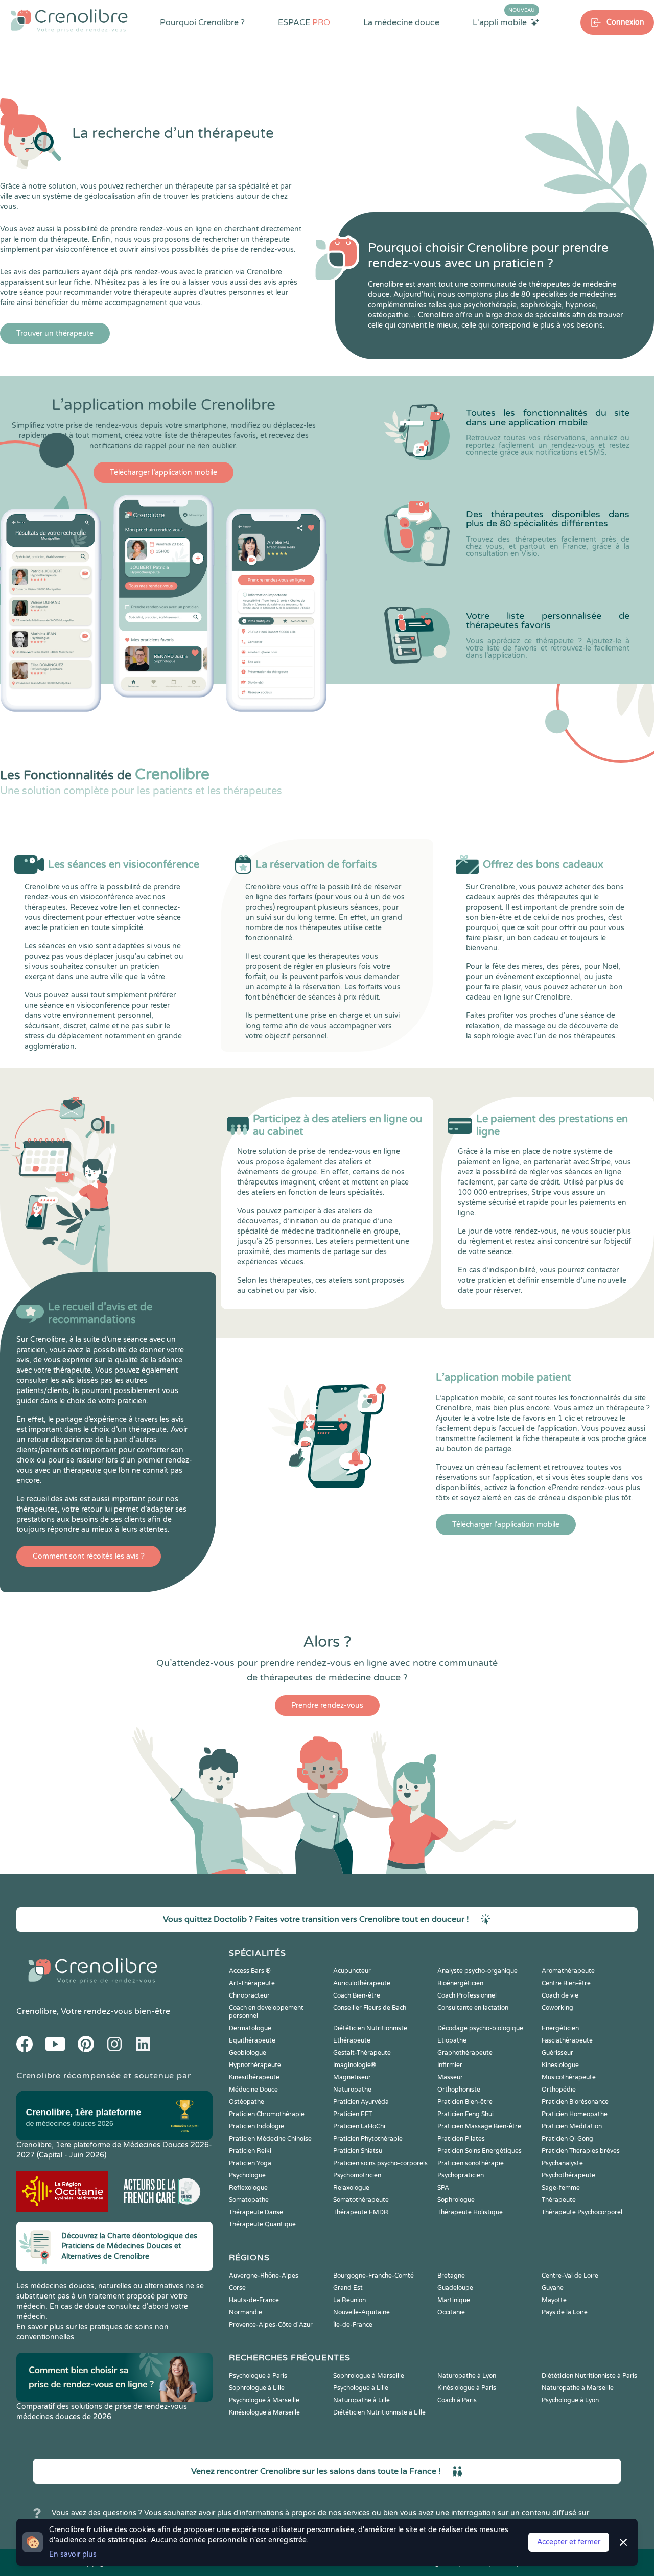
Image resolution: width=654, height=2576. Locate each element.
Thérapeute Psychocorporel (582, 2212)
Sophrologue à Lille (257, 2388)
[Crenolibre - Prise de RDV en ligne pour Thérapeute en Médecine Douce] (69, 20)
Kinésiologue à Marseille (264, 2412)
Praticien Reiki (250, 2151)
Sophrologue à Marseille (369, 2376)
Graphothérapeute (465, 2053)
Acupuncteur (352, 1971)
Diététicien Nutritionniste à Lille (379, 2412)
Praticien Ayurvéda (361, 2102)
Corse (237, 2288)
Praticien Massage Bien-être (479, 2126)
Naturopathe (352, 2090)
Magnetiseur (352, 2077)
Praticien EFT (353, 2114)
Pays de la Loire (565, 2312)
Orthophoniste (459, 2090)
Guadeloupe (455, 2288)
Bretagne (451, 2276)
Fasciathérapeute (567, 2040)
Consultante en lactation (473, 2008)
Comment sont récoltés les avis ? (89, 1556)
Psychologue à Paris (258, 2376)
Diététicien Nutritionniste (370, 2028)
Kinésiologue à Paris (467, 2388)
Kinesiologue (560, 2065)
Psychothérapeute (568, 2175)
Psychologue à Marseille (264, 2400)
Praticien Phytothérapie (368, 2139)
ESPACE (304, 22)
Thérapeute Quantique (262, 2224)
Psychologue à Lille (361, 2388)
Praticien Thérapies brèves (581, 2151)
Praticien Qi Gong (567, 2139)
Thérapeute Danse (256, 2212)
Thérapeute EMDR (361, 2212)
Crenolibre (37, 2011)
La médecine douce (401, 22)
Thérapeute (559, 2200)
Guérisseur (557, 2053)
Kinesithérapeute (254, 2077)
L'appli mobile (504, 22)
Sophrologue (456, 2200)
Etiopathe (452, 2040)
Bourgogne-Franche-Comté (373, 2276)
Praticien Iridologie (256, 2126)
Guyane (553, 2288)
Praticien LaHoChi (359, 2126)
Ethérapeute (352, 2040)
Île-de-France (353, 2325)
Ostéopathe (247, 2102)
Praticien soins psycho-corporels (380, 2163)
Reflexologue (248, 2188)
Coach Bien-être (357, 1995)
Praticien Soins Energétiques (480, 2151)
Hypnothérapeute (255, 2065)
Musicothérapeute (569, 2077)
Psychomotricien (357, 2175)
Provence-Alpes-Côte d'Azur (271, 2325)
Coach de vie (560, 1995)
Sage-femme (561, 2188)
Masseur (450, 2077)
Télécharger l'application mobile (506, 1525)
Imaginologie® (355, 2065)
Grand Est (348, 2288)
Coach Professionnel (467, 1995)
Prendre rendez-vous (327, 1705)
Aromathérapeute (568, 1971)
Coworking (557, 2008)
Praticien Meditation (572, 2126)
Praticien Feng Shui (465, 2114)
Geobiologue (248, 2053)
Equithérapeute (252, 2040)
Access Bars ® (250, 1971)
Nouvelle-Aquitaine (361, 2312)
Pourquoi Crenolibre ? (202, 22)
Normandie (246, 2312)
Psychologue (247, 2175)
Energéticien (560, 2028)
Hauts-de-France (254, 2300)
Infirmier (450, 2065)
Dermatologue (250, 2028)
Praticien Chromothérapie (267, 2114)
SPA (443, 2188)
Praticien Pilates (461, 2139)
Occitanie (451, 2312)
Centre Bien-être (566, 1983)
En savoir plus (73, 2554)
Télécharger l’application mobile (163, 472)
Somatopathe (249, 2200)
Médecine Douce (253, 2090)
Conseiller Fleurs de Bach (370, 2008)
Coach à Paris (457, 2400)
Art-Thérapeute (252, 1983)
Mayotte (554, 2300)
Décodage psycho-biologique (480, 2028)
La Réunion (349, 2300)
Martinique (454, 2300)
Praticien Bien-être (465, 2102)
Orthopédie (559, 2090)
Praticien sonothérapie (471, 2163)
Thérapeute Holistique (470, 2212)
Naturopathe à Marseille (578, 2388)
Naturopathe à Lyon (467, 2376)
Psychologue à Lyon (570, 2400)
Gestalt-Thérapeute (362, 2053)
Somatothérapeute (361, 2200)
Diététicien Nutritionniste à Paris (589, 2376)
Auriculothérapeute (362, 1983)
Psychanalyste (562, 2163)
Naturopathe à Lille (361, 2400)
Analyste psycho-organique (477, 1971)
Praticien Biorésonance (575, 2102)
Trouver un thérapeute (55, 333)
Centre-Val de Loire (570, 2276)
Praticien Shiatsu (358, 2151)
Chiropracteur (249, 1995)
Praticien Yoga (250, 2163)
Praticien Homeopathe (575, 2114)
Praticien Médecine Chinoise (270, 2139)
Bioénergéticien (460, 1983)
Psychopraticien (461, 2175)
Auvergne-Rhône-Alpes (264, 2276)
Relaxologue (351, 2188)
